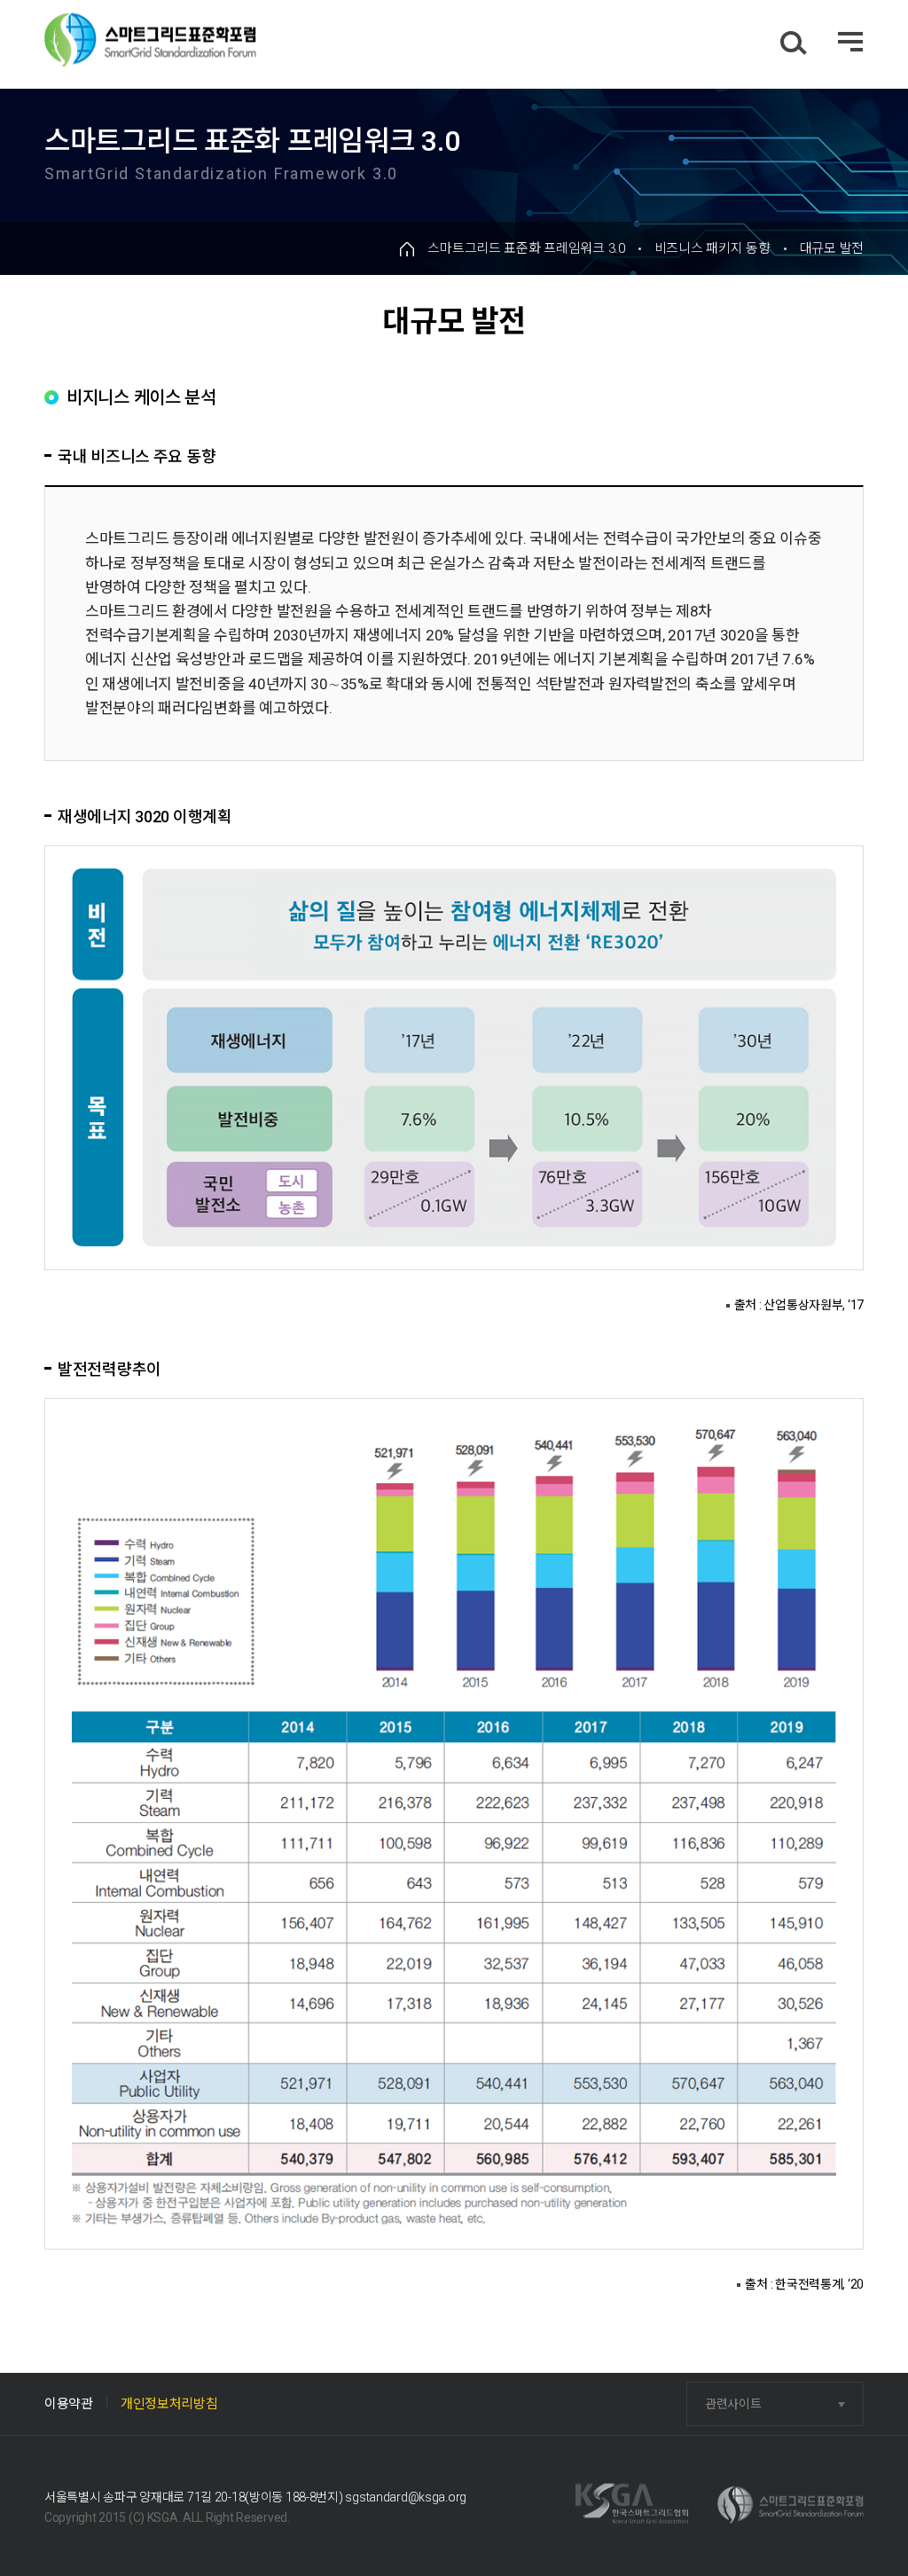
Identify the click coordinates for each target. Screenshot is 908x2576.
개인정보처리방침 (169, 2404)
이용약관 (69, 2404)
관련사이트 (733, 2404)
